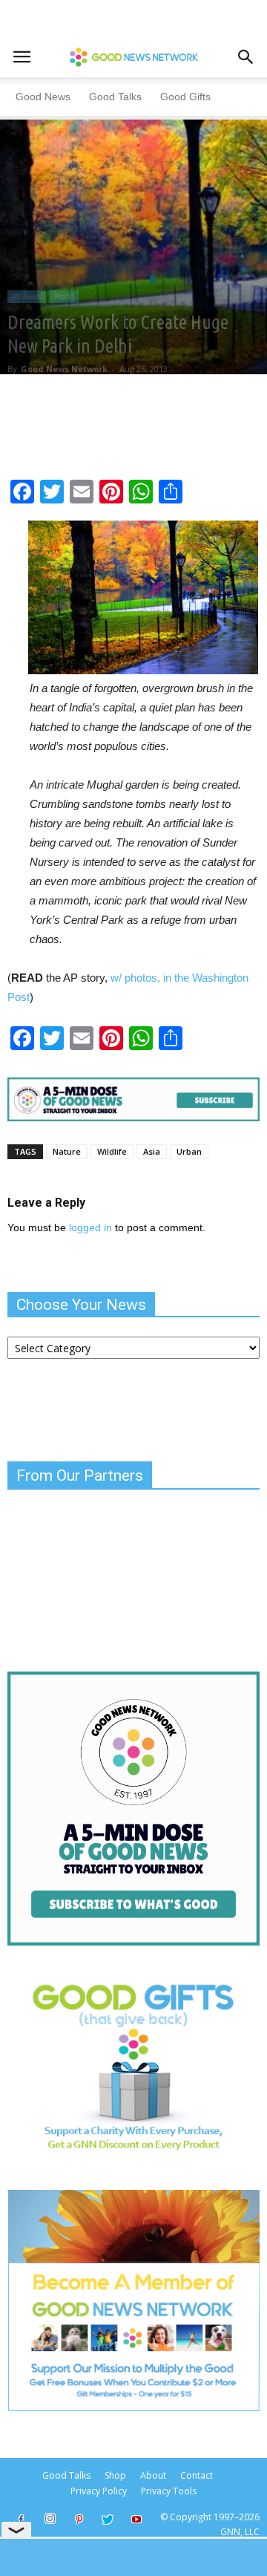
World (64, 296)
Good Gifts (185, 97)
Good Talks (115, 97)
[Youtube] (136, 2520)
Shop (115, 2475)
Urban (189, 1151)
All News (27, 296)
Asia (152, 1151)
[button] (246, 57)
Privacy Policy (99, 2491)
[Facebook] (21, 2520)
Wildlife (112, 1151)
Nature (67, 1151)
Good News (43, 97)
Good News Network (64, 369)
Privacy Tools (169, 2491)
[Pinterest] (79, 2520)
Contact (197, 2475)
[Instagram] (50, 2519)
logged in (90, 1227)
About (153, 2475)
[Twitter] (108, 2520)
